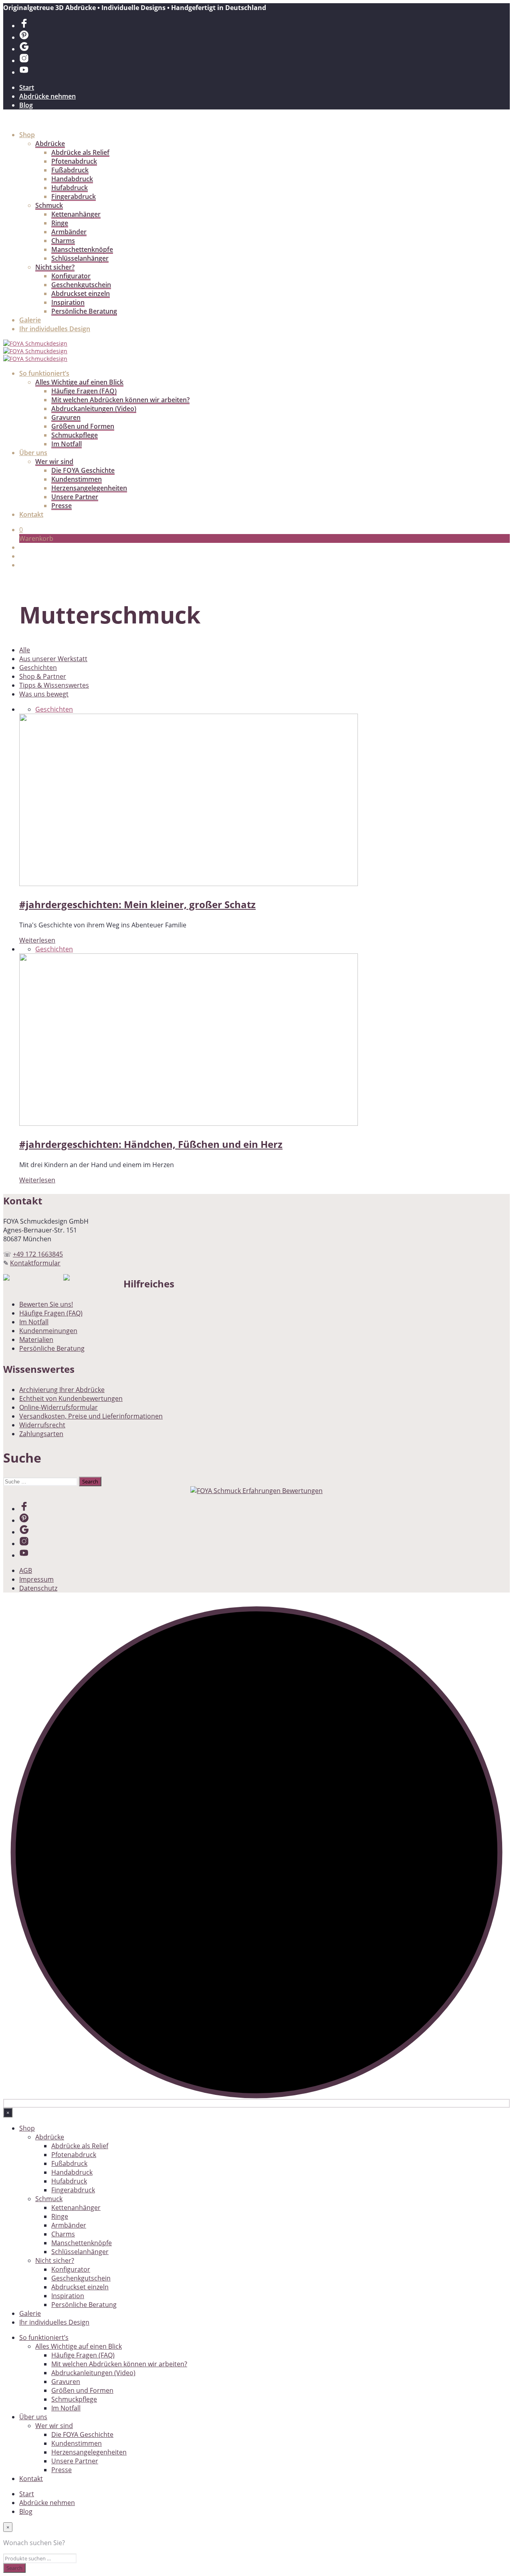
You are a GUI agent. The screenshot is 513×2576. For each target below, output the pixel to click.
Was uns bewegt (44, 694)
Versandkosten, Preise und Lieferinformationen (91, 1416)
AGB (26, 1570)
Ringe (60, 223)
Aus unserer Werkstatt (53, 659)
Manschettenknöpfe (82, 249)
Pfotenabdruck (74, 161)
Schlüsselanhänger (80, 258)
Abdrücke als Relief (80, 152)
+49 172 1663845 (38, 1254)
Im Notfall (67, 444)
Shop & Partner (43, 676)
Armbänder (69, 232)
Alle (25, 650)
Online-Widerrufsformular (59, 1407)
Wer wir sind (54, 461)
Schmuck (49, 205)
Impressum (36, 1579)
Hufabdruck (70, 188)
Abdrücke (50, 144)
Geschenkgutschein (81, 285)
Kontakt (31, 514)
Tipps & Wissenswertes (54, 685)
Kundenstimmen (77, 479)
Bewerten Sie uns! (46, 1304)
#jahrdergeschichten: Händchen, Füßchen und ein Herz (151, 1144)
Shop (27, 135)
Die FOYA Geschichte (83, 470)
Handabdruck (72, 179)
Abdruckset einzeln (81, 293)
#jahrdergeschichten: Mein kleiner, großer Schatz (137, 904)
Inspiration (68, 302)
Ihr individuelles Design (55, 329)
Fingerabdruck (74, 196)
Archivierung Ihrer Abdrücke (62, 1390)
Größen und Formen (83, 426)
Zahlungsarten (41, 1434)
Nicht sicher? (55, 267)
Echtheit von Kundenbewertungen (71, 1398)
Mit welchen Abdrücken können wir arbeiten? (120, 400)
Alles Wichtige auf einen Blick (79, 382)
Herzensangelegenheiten (89, 488)
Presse (62, 506)
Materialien (36, 1340)
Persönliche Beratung (84, 311)
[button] (21, 530)
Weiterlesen (37, 940)
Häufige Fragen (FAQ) (84, 391)
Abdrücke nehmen (47, 96)
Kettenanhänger (76, 214)
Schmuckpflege (75, 435)
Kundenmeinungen (48, 1331)
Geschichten (38, 668)
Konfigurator (71, 276)
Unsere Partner (75, 497)
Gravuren (66, 417)
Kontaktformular (35, 1263)
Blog (26, 105)
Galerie (30, 320)
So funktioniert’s (44, 373)
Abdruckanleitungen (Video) (94, 409)
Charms (63, 241)
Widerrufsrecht (42, 1425)
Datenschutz (38, 1588)
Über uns (33, 453)
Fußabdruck (70, 170)
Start (27, 87)
